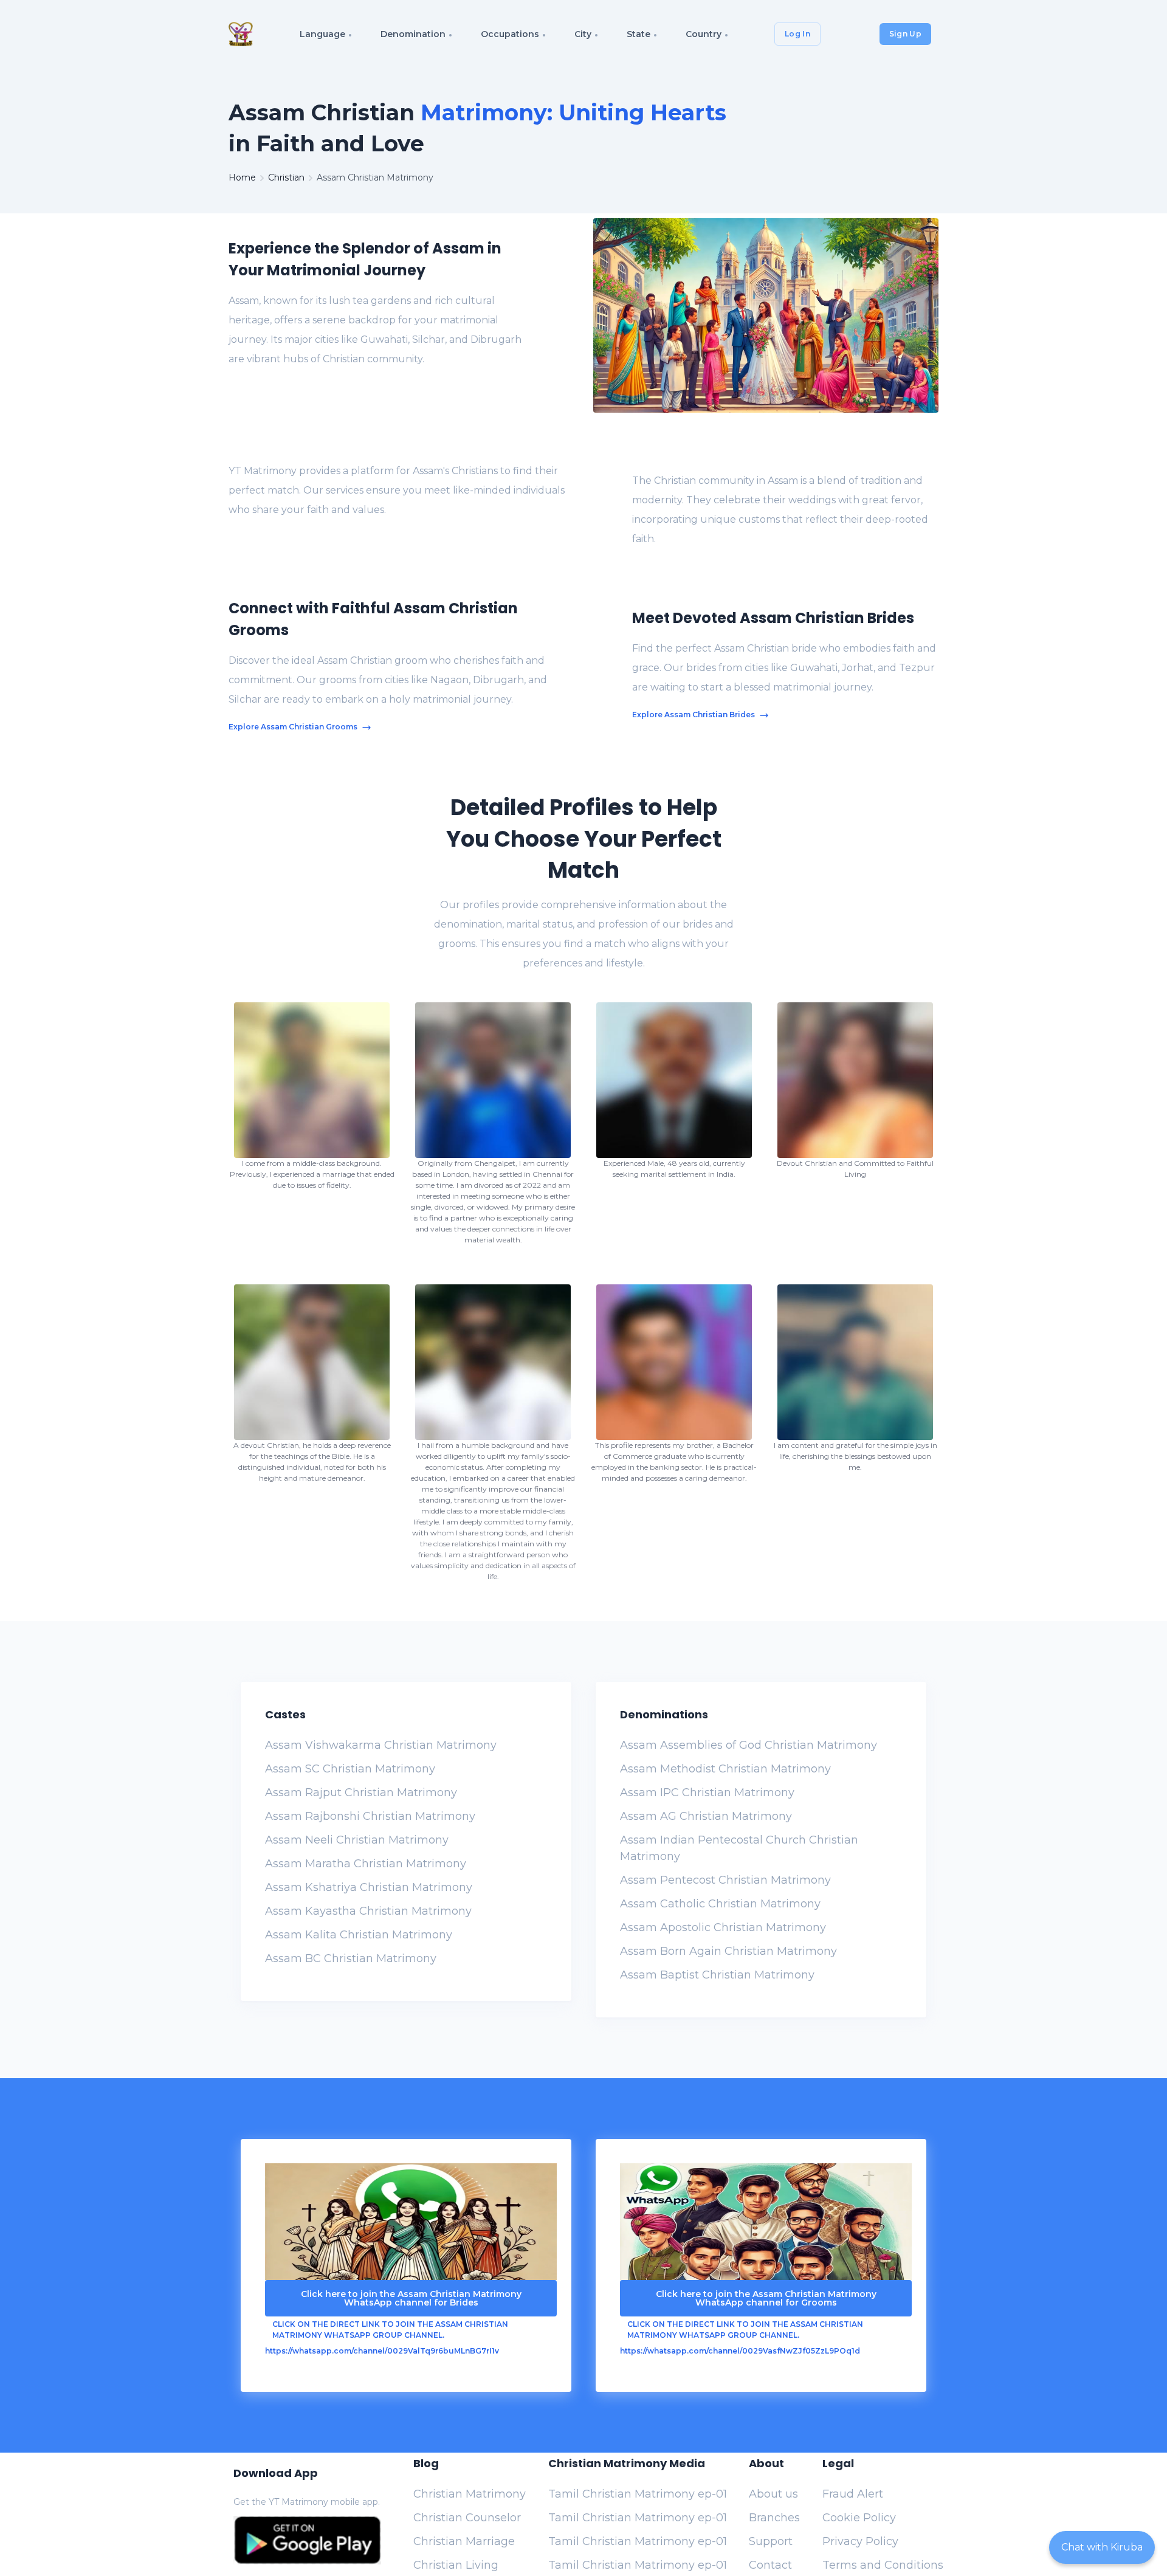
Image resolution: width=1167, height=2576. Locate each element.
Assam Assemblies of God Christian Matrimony (749, 1745)
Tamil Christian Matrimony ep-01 (638, 2494)
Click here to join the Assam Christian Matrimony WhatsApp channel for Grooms (766, 2298)
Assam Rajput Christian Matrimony (361, 1793)
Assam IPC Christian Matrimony (707, 1793)
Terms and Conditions (883, 2565)
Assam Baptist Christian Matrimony (717, 1975)
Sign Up (905, 34)
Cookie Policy (859, 2518)
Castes (285, 1714)
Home (242, 177)
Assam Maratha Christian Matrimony (366, 1864)
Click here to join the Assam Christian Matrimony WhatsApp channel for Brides (411, 2298)
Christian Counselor (467, 2518)
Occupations (510, 34)
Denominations (664, 1714)
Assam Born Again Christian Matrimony (728, 1951)
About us (773, 2494)
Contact (770, 2565)
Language (322, 34)
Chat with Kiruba (1102, 2547)
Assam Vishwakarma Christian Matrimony (381, 1745)
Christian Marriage (464, 2541)
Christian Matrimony (470, 2494)
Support (771, 2541)
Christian (286, 177)
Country (704, 34)
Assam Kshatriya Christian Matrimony (369, 1887)
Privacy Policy (860, 2541)
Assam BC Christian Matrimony (351, 1958)
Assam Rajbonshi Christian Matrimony (370, 1816)
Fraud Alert (853, 2494)
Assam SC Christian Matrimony (350, 1769)
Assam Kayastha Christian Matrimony (368, 1911)
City (583, 34)
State (639, 34)
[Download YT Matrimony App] (307, 2540)
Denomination (413, 34)
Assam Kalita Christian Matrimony (359, 1935)
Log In (797, 34)
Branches (774, 2518)
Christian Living (456, 2565)
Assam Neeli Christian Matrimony (357, 1840)
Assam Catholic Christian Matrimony (720, 1904)
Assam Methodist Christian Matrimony (725, 1769)
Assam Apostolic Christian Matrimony (723, 1927)
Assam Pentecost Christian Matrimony (725, 1880)
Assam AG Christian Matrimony (706, 1816)
